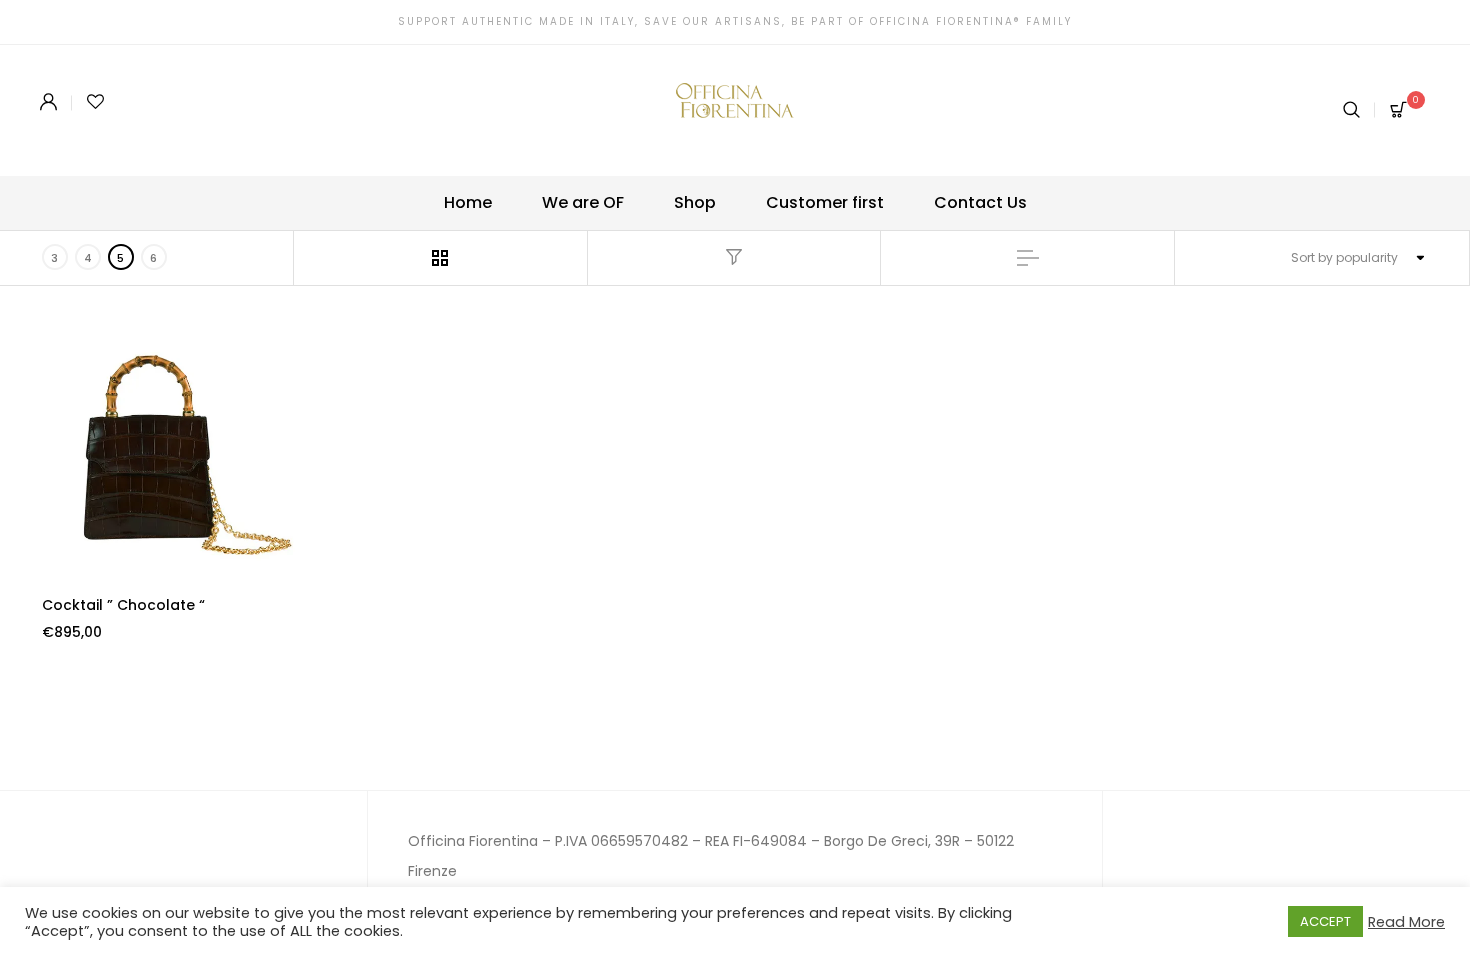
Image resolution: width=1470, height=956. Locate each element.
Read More (1406, 922)
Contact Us (980, 202)
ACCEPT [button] (1325, 921)
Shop (695, 202)
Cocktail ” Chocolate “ (123, 605)
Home (468, 202)
